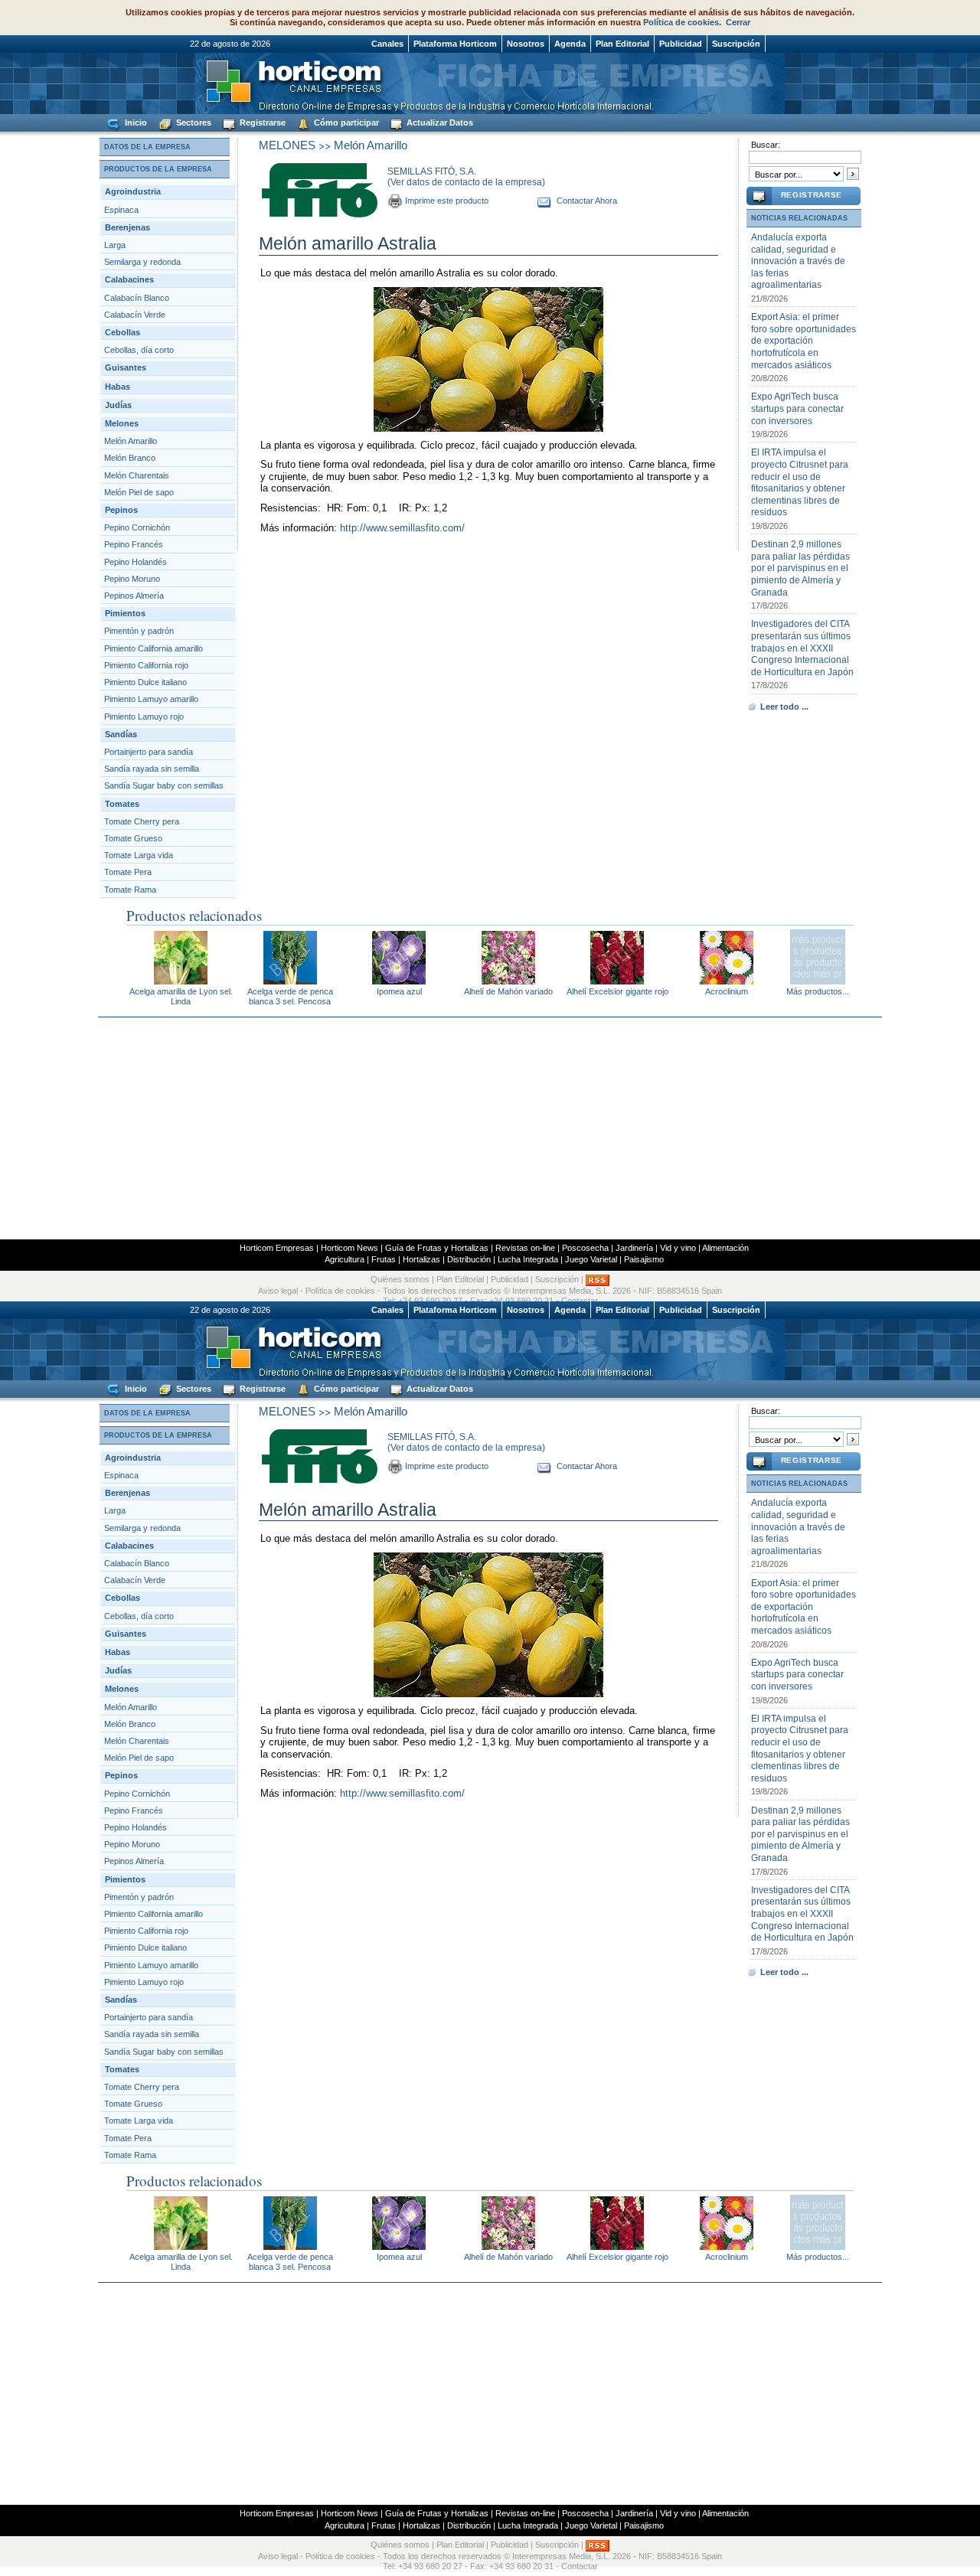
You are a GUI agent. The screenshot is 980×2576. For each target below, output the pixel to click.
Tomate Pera (128, 872)
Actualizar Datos (439, 122)
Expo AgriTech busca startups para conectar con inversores (797, 408)
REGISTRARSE (812, 195)
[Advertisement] (490, 1128)
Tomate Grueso (133, 838)
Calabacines (129, 279)
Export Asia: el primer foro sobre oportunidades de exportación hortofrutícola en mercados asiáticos (804, 341)
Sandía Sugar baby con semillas (164, 785)
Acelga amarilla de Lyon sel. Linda (181, 996)
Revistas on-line (525, 1248)
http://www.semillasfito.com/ (402, 528)
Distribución (469, 1259)
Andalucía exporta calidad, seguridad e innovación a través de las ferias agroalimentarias (798, 261)
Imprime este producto (447, 201)
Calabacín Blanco (137, 298)
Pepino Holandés (136, 562)
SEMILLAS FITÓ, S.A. (432, 171)
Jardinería (634, 1248)
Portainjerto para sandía (149, 752)
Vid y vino (678, 1248)
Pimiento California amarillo (154, 648)
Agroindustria (133, 191)
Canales (387, 44)
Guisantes (126, 367)
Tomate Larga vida (139, 855)
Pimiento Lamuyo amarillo (151, 699)
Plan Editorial (622, 44)
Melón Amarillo (131, 441)
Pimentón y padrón (139, 631)
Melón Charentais (137, 475)
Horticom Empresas (277, 1248)
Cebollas (122, 332)
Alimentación (725, 1248)
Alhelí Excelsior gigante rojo (617, 991)
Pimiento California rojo (146, 665)
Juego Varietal (591, 1259)
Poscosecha (585, 1248)
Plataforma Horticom (455, 44)
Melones (122, 423)
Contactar (580, 2566)
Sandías (121, 734)
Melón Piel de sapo (139, 492)
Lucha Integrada (528, 1259)
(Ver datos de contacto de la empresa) (466, 182)
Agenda (570, 44)
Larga (115, 245)
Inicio (135, 122)
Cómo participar (345, 122)
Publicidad (681, 44)
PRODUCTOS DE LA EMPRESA (158, 169)
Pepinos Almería (134, 596)
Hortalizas (421, 1259)
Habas (118, 387)
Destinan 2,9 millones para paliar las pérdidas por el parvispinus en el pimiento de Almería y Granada (800, 568)
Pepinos (121, 510)
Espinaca (121, 210)
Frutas (384, 1259)
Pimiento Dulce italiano (145, 682)
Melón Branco (130, 458)
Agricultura (345, 1259)
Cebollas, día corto (139, 350)
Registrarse (261, 122)
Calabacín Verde (135, 315)
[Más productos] (818, 980)
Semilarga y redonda (142, 262)
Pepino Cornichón (137, 527)
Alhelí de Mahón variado (508, 991)
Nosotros (526, 44)
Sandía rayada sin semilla (152, 769)
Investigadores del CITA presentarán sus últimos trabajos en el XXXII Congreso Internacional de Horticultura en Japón (802, 648)
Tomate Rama (130, 890)
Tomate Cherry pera (142, 821)
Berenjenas (127, 227)
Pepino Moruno (132, 579)
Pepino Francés (134, 544)
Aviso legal (278, 1291)
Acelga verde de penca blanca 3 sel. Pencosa (290, 996)
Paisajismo (644, 1259)
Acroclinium (727, 991)
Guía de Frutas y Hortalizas (437, 1248)
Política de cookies (681, 22)
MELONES (287, 145)
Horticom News (350, 1248)
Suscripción (736, 44)
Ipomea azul (399, 991)
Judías (118, 405)
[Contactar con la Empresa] (545, 201)
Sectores (193, 122)
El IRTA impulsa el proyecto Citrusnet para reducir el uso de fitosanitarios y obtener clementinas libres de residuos (800, 482)
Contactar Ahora (587, 201)
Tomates (122, 804)
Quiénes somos (400, 1279)
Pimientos (125, 613)
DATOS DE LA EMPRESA (147, 147)
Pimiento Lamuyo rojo (144, 717)
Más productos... (818, 991)
